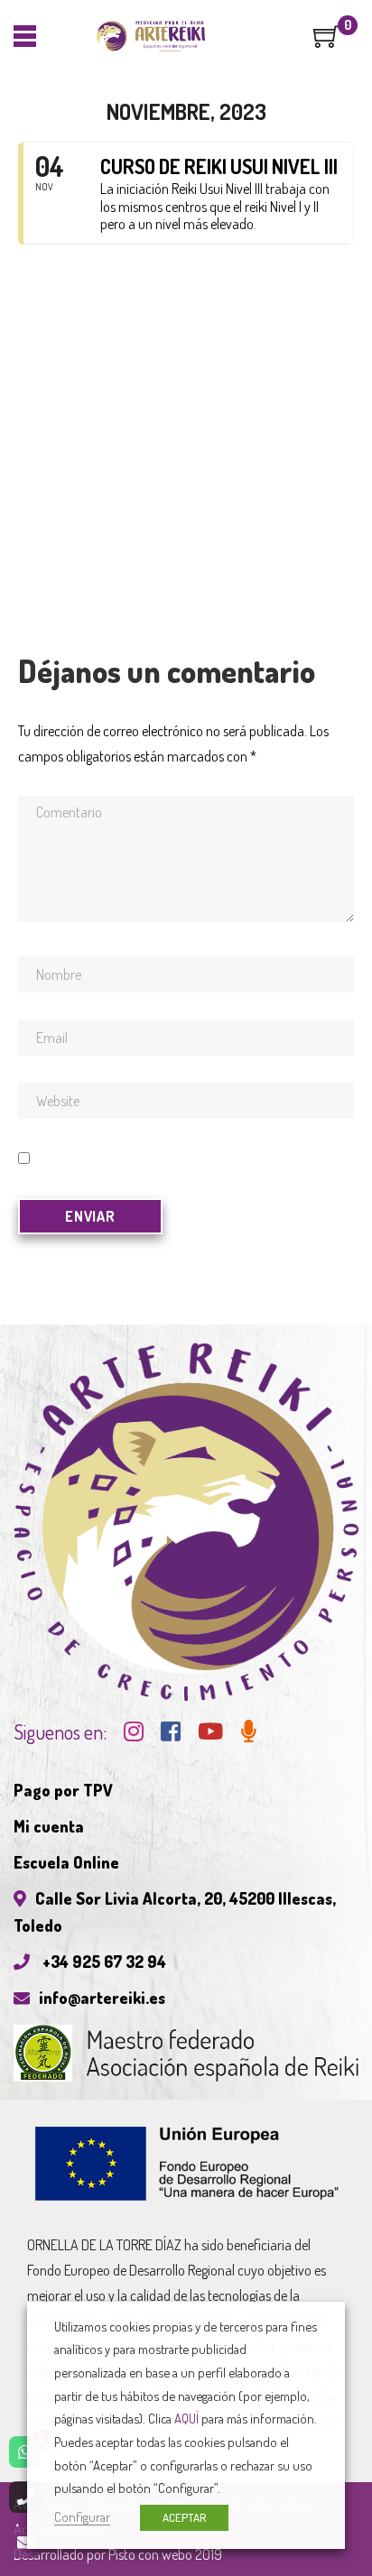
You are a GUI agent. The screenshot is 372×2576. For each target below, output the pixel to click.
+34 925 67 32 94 (102, 1962)
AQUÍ (186, 2418)
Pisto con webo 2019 (165, 2554)
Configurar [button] (82, 2516)
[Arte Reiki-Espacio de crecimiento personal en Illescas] (151, 36)
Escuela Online (66, 1862)
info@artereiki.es (102, 1998)
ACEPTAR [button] (184, 2517)
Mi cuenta (49, 1826)
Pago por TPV (63, 1790)
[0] (327, 42)
